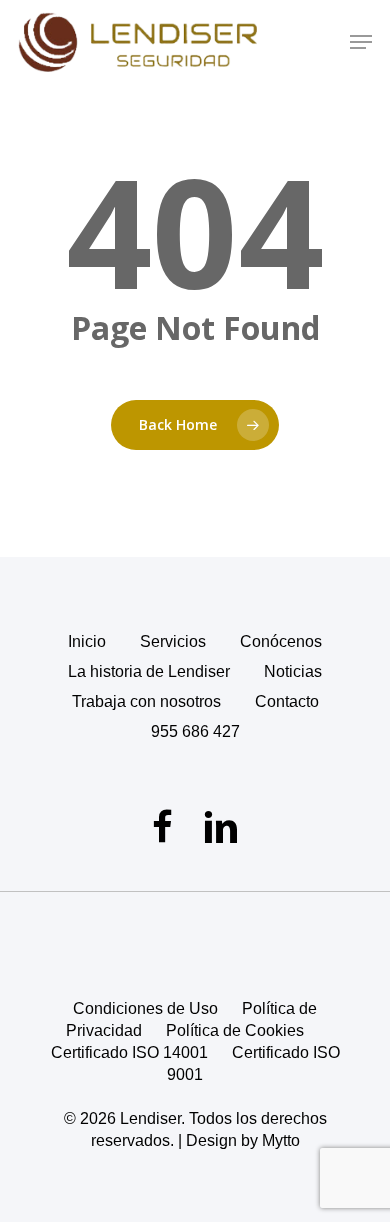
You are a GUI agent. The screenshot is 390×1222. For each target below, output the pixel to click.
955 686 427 (195, 731)
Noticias (293, 671)
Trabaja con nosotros (146, 701)
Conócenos (281, 641)
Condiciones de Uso (145, 1008)
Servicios (173, 641)
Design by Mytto (243, 1140)
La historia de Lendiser (149, 671)
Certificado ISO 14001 (129, 1052)
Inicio (87, 641)
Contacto (287, 701)
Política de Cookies (235, 1030)
